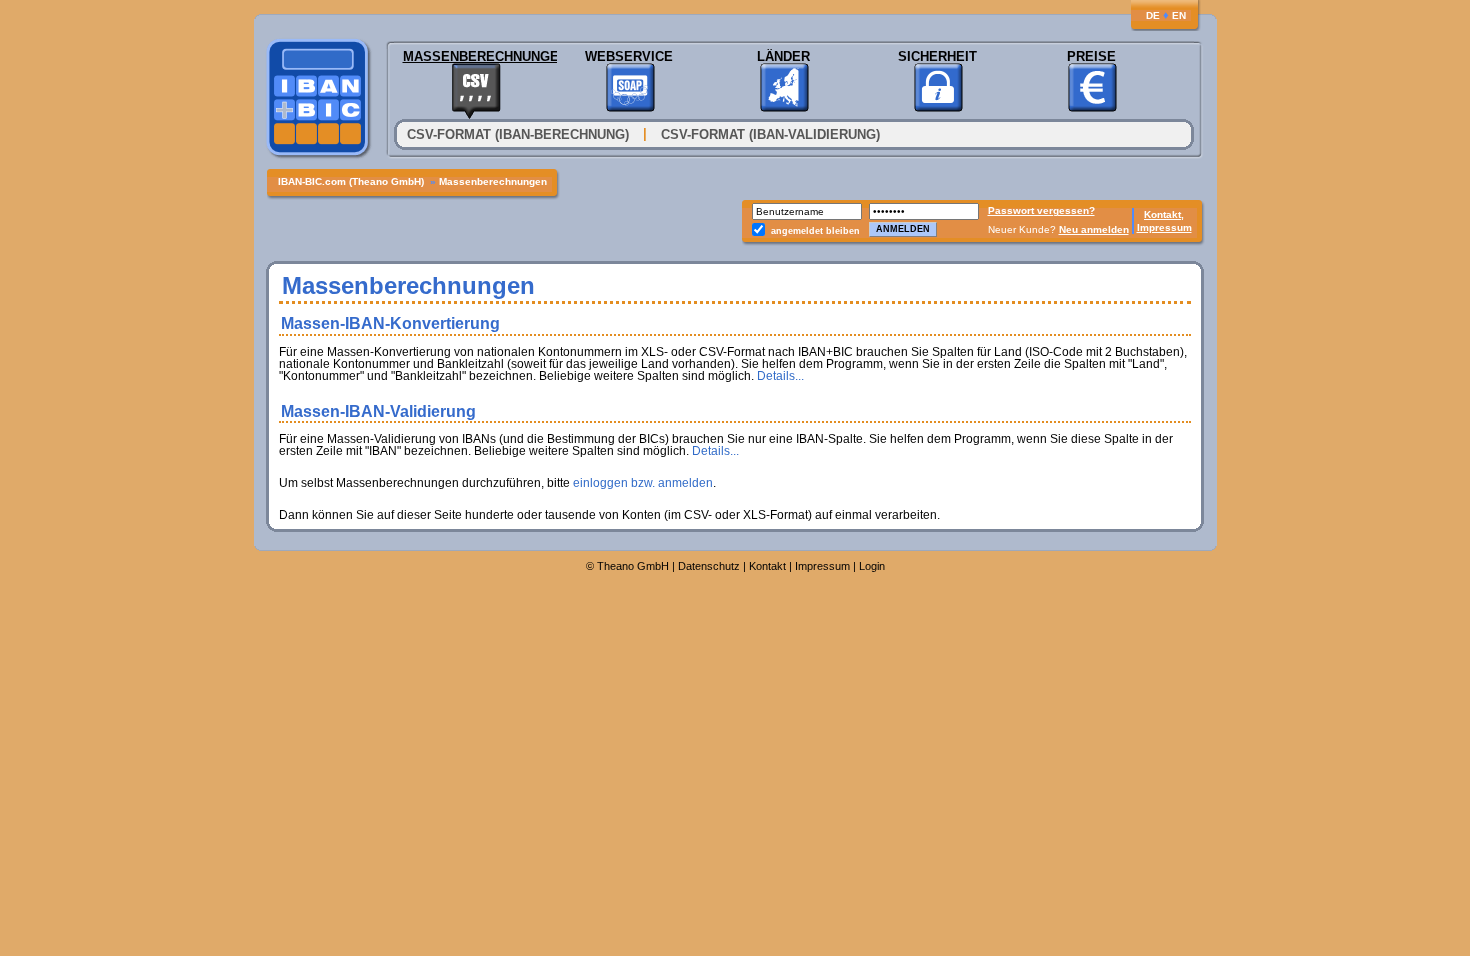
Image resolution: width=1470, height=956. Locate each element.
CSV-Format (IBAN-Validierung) (770, 134)
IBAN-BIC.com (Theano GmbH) (352, 181)
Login (872, 566)
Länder (783, 56)
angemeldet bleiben (815, 231)
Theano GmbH (633, 566)
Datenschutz (709, 566)
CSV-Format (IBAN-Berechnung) (518, 134)
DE (1153, 15)
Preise (1091, 56)
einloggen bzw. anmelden (643, 483)
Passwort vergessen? (1041, 210)
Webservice (629, 56)
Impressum (1164, 227)
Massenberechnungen (475, 56)
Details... (780, 376)
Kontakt (767, 566)
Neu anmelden (1094, 229)
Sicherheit (937, 56)
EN (1179, 15)
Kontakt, (1164, 214)
